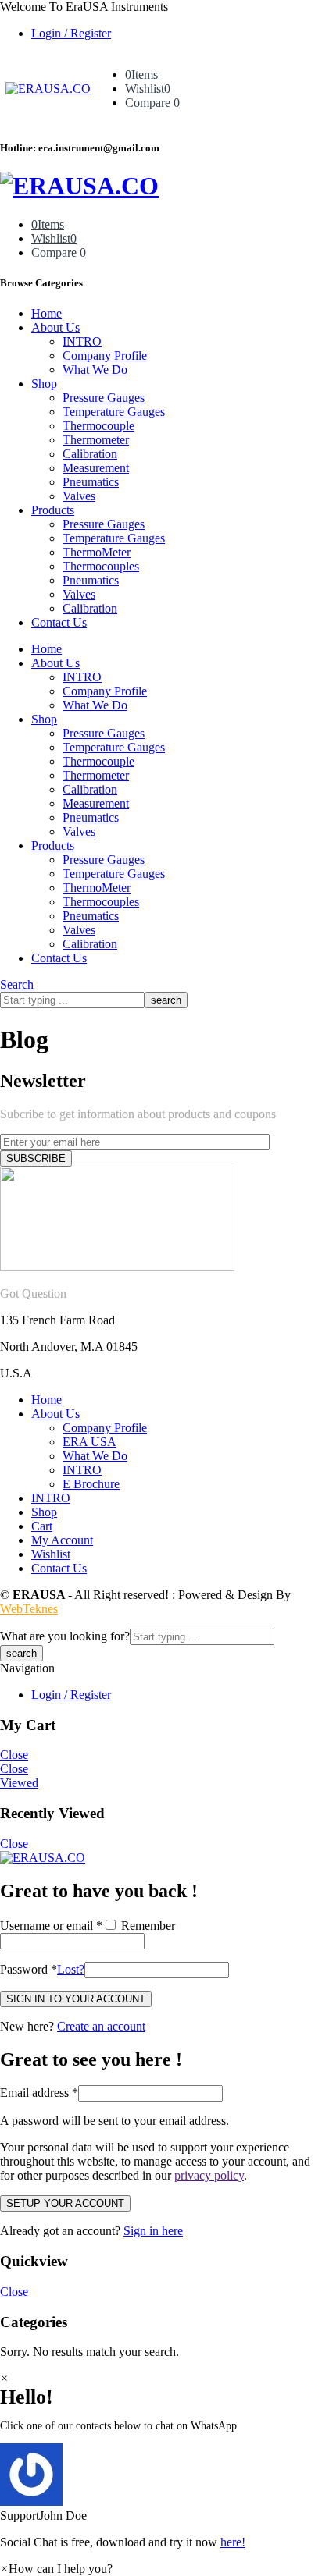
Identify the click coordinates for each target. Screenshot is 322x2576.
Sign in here (153, 2231)
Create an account (101, 2026)
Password (29, 1969)
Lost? (71, 1969)
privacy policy (209, 2175)
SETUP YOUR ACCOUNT (65, 2203)
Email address (39, 2093)
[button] (161, 2483)
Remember (147, 1926)
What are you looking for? (65, 1636)
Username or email (51, 1926)
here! (233, 2542)
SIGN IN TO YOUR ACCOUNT (76, 1999)
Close (14, 1755)
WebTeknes (29, 1609)
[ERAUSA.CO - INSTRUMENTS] (48, 89)
